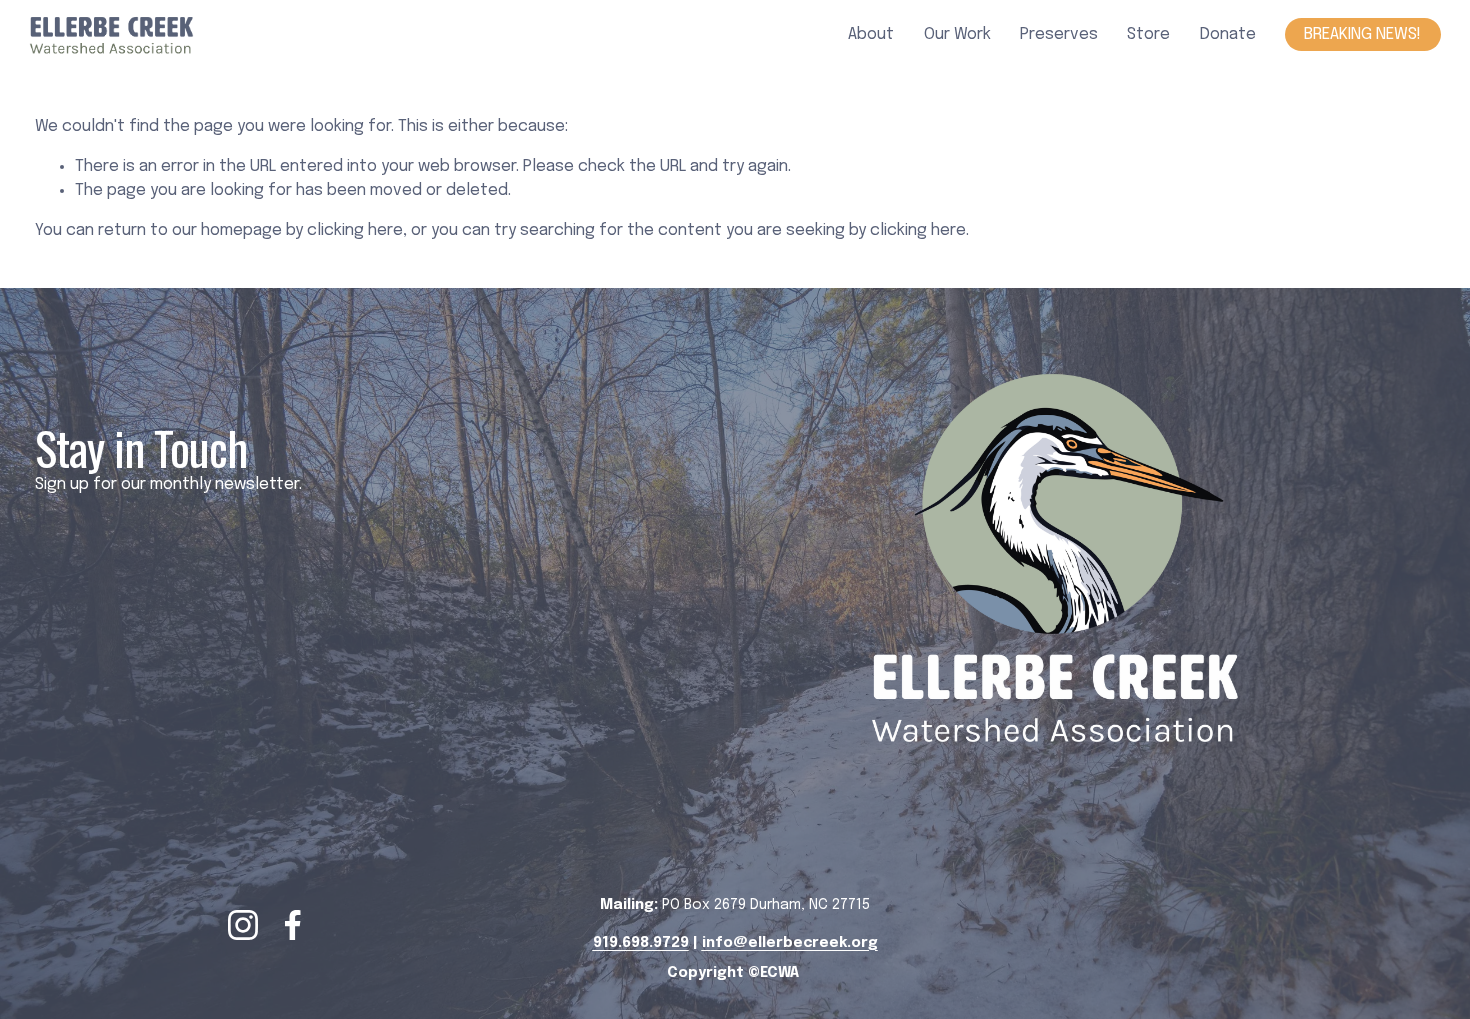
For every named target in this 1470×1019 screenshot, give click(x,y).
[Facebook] (293, 925)
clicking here (355, 230)
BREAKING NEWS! (1362, 34)
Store (1148, 34)
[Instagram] (243, 925)
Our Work (957, 34)
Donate (1228, 34)
